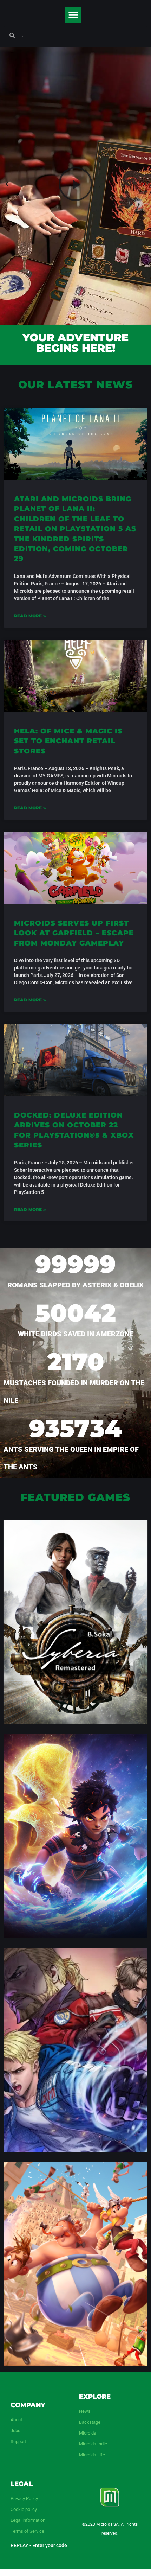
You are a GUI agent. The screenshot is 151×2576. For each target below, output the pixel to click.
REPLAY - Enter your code (39, 2545)
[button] (73, 15)
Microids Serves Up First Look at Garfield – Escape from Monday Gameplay (74, 933)
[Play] (75, 184)
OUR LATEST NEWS (75, 385)
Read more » (30, 616)
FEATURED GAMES (75, 1497)
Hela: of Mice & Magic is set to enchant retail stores (68, 741)
